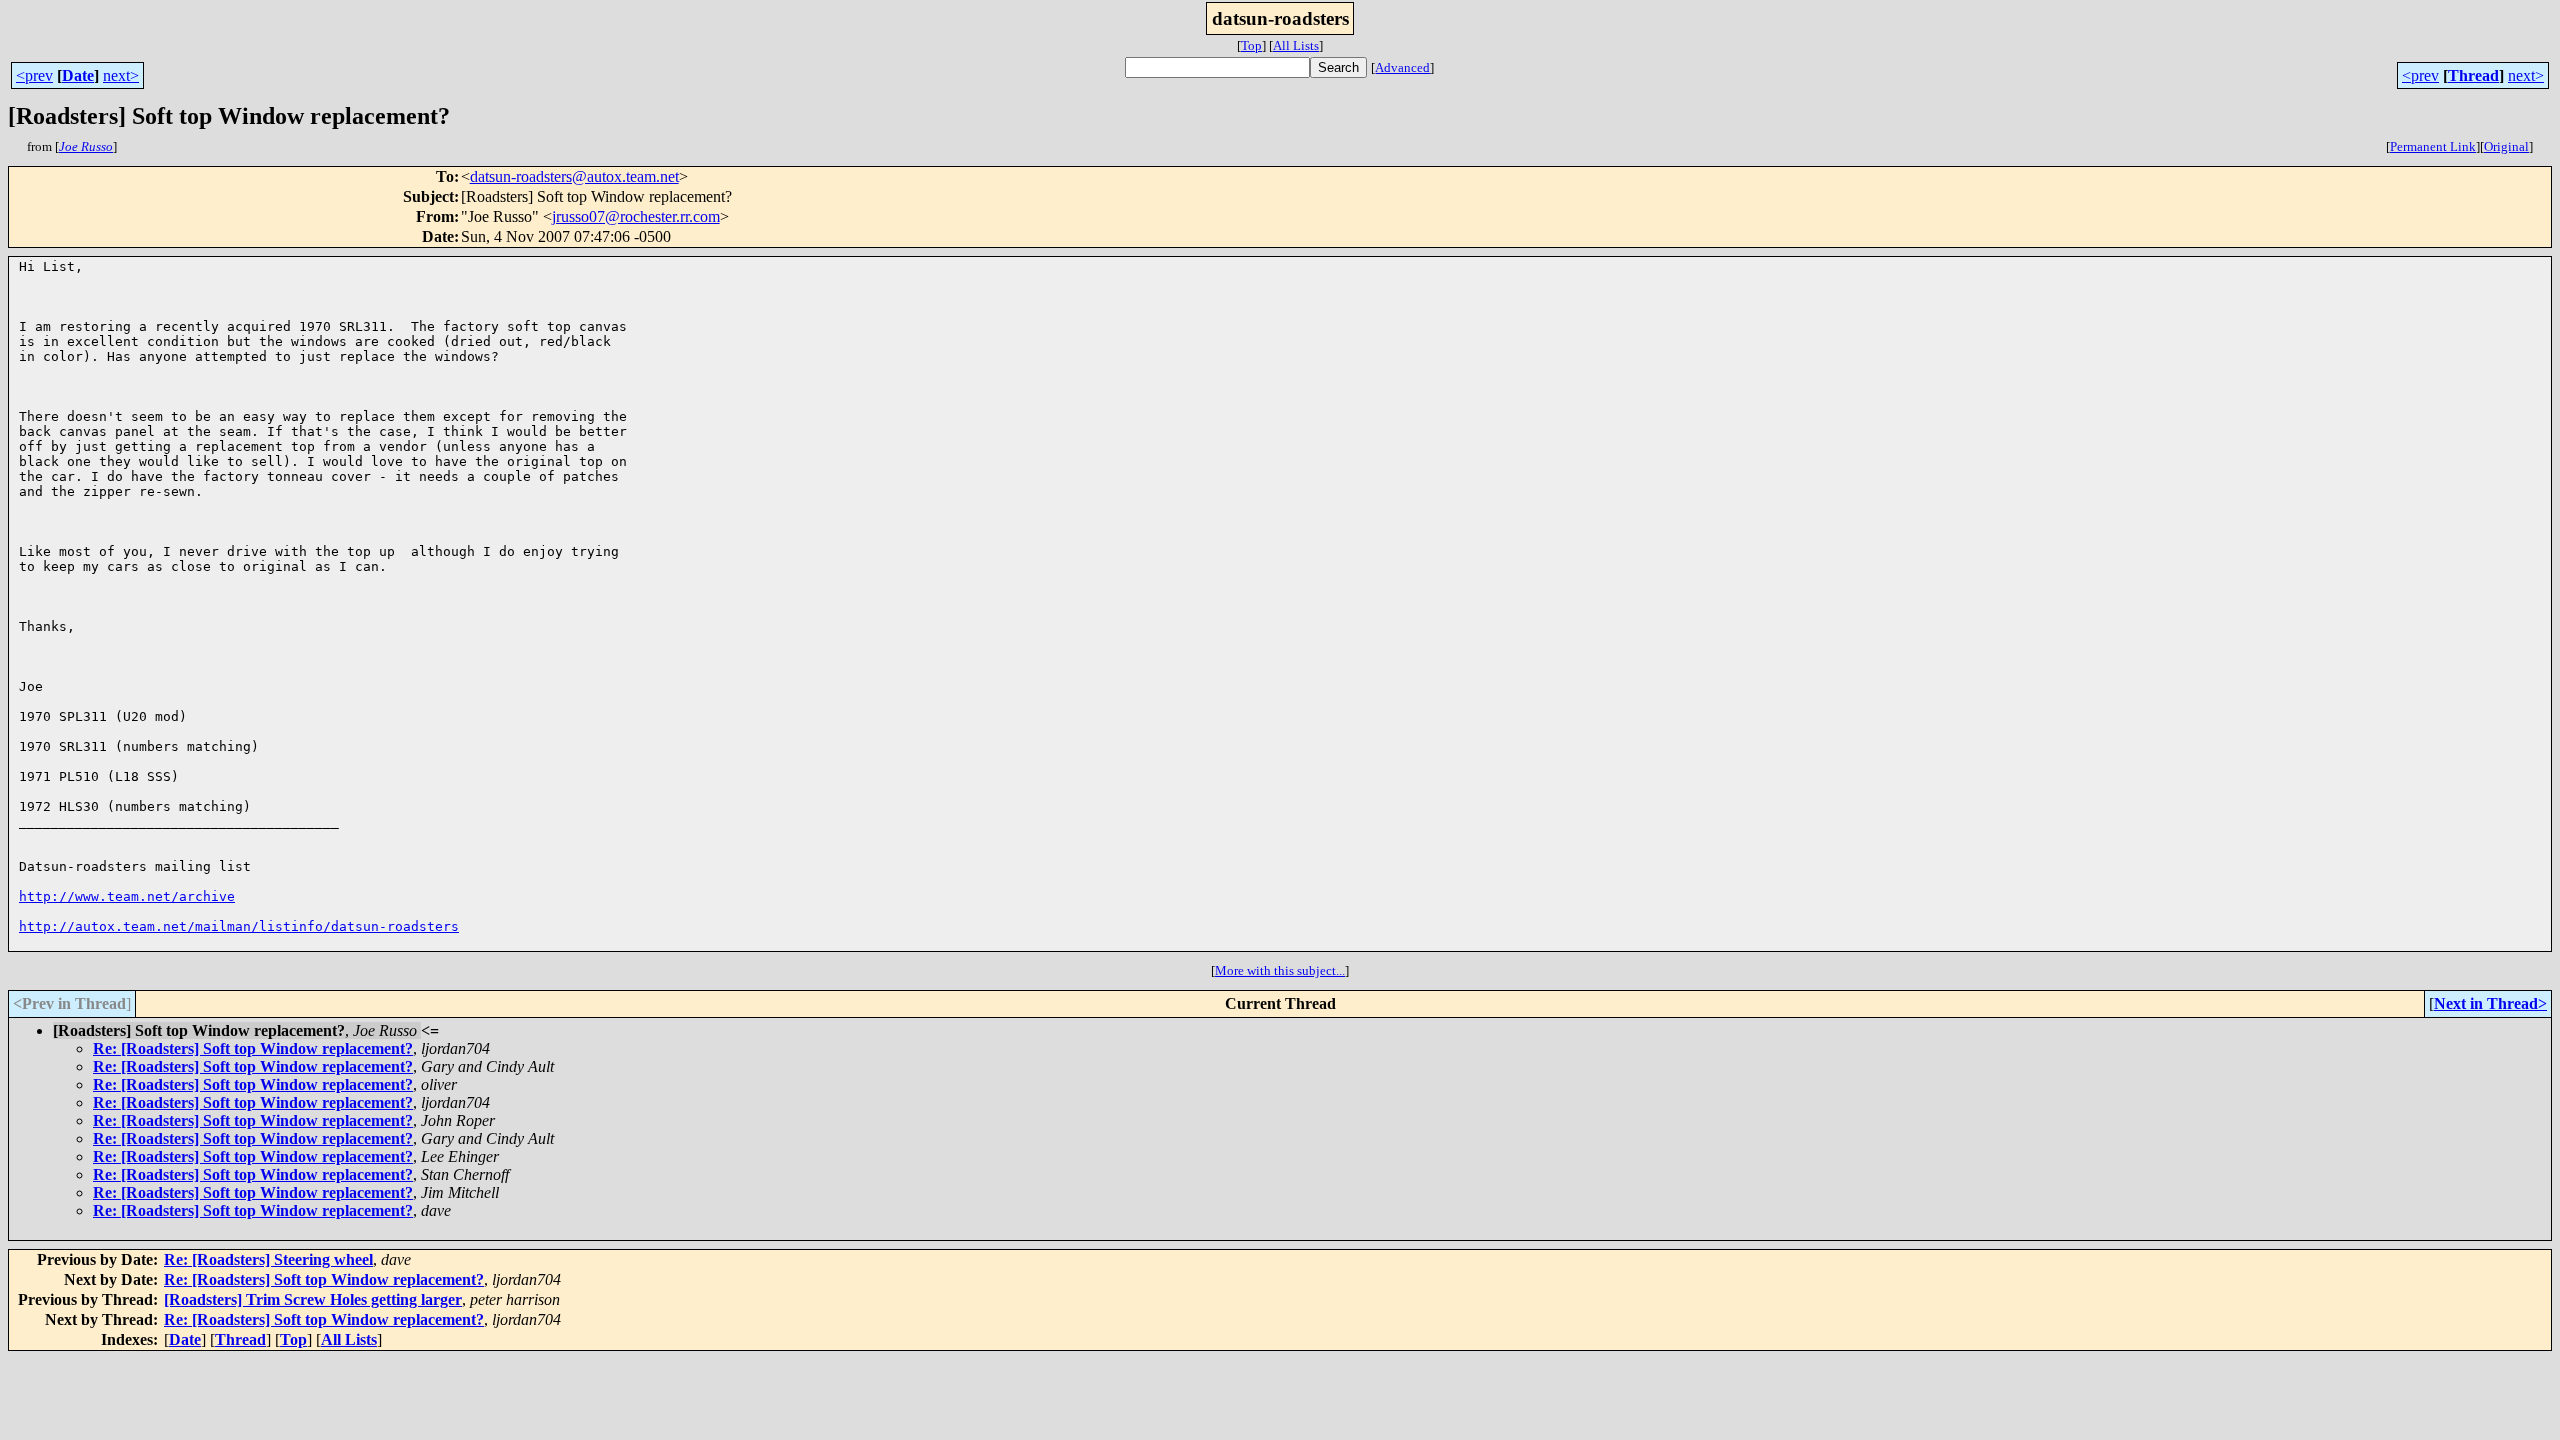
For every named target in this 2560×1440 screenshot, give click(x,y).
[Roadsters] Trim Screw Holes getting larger (313, 1299)
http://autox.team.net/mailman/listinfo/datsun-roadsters (239, 926)
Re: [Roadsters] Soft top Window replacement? (253, 1048)
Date (78, 75)
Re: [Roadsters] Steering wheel (268, 1259)
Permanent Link (2433, 146)
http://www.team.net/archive (127, 896)
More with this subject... (1280, 970)
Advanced (1402, 67)
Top (1251, 45)
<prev (34, 75)
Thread (2473, 75)
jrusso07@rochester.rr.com (636, 216)
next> (121, 75)
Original (2506, 146)
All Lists (1296, 45)
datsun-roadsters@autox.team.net (574, 176)
